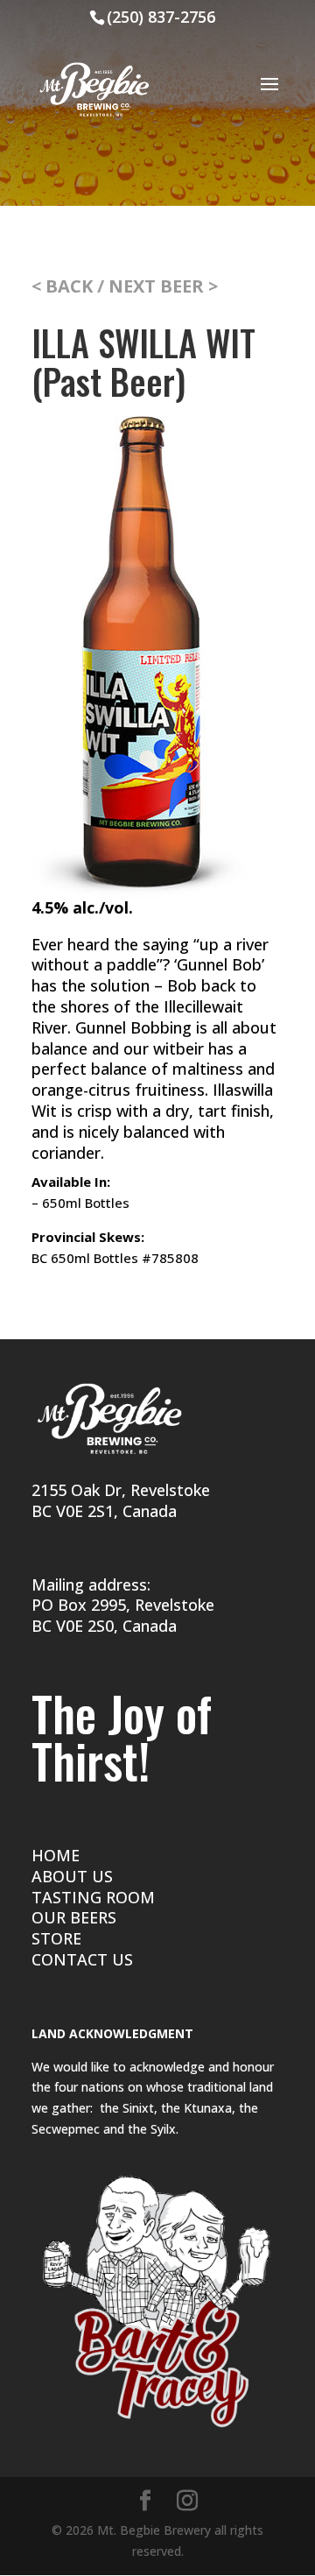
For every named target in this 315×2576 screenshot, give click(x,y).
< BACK (64, 286)
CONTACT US (82, 1959)
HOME (56, 1855)
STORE (56, 1938)
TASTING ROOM (93, 1897)
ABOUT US (72, 1876)
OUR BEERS (74, 1917)
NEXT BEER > (163, 286)
